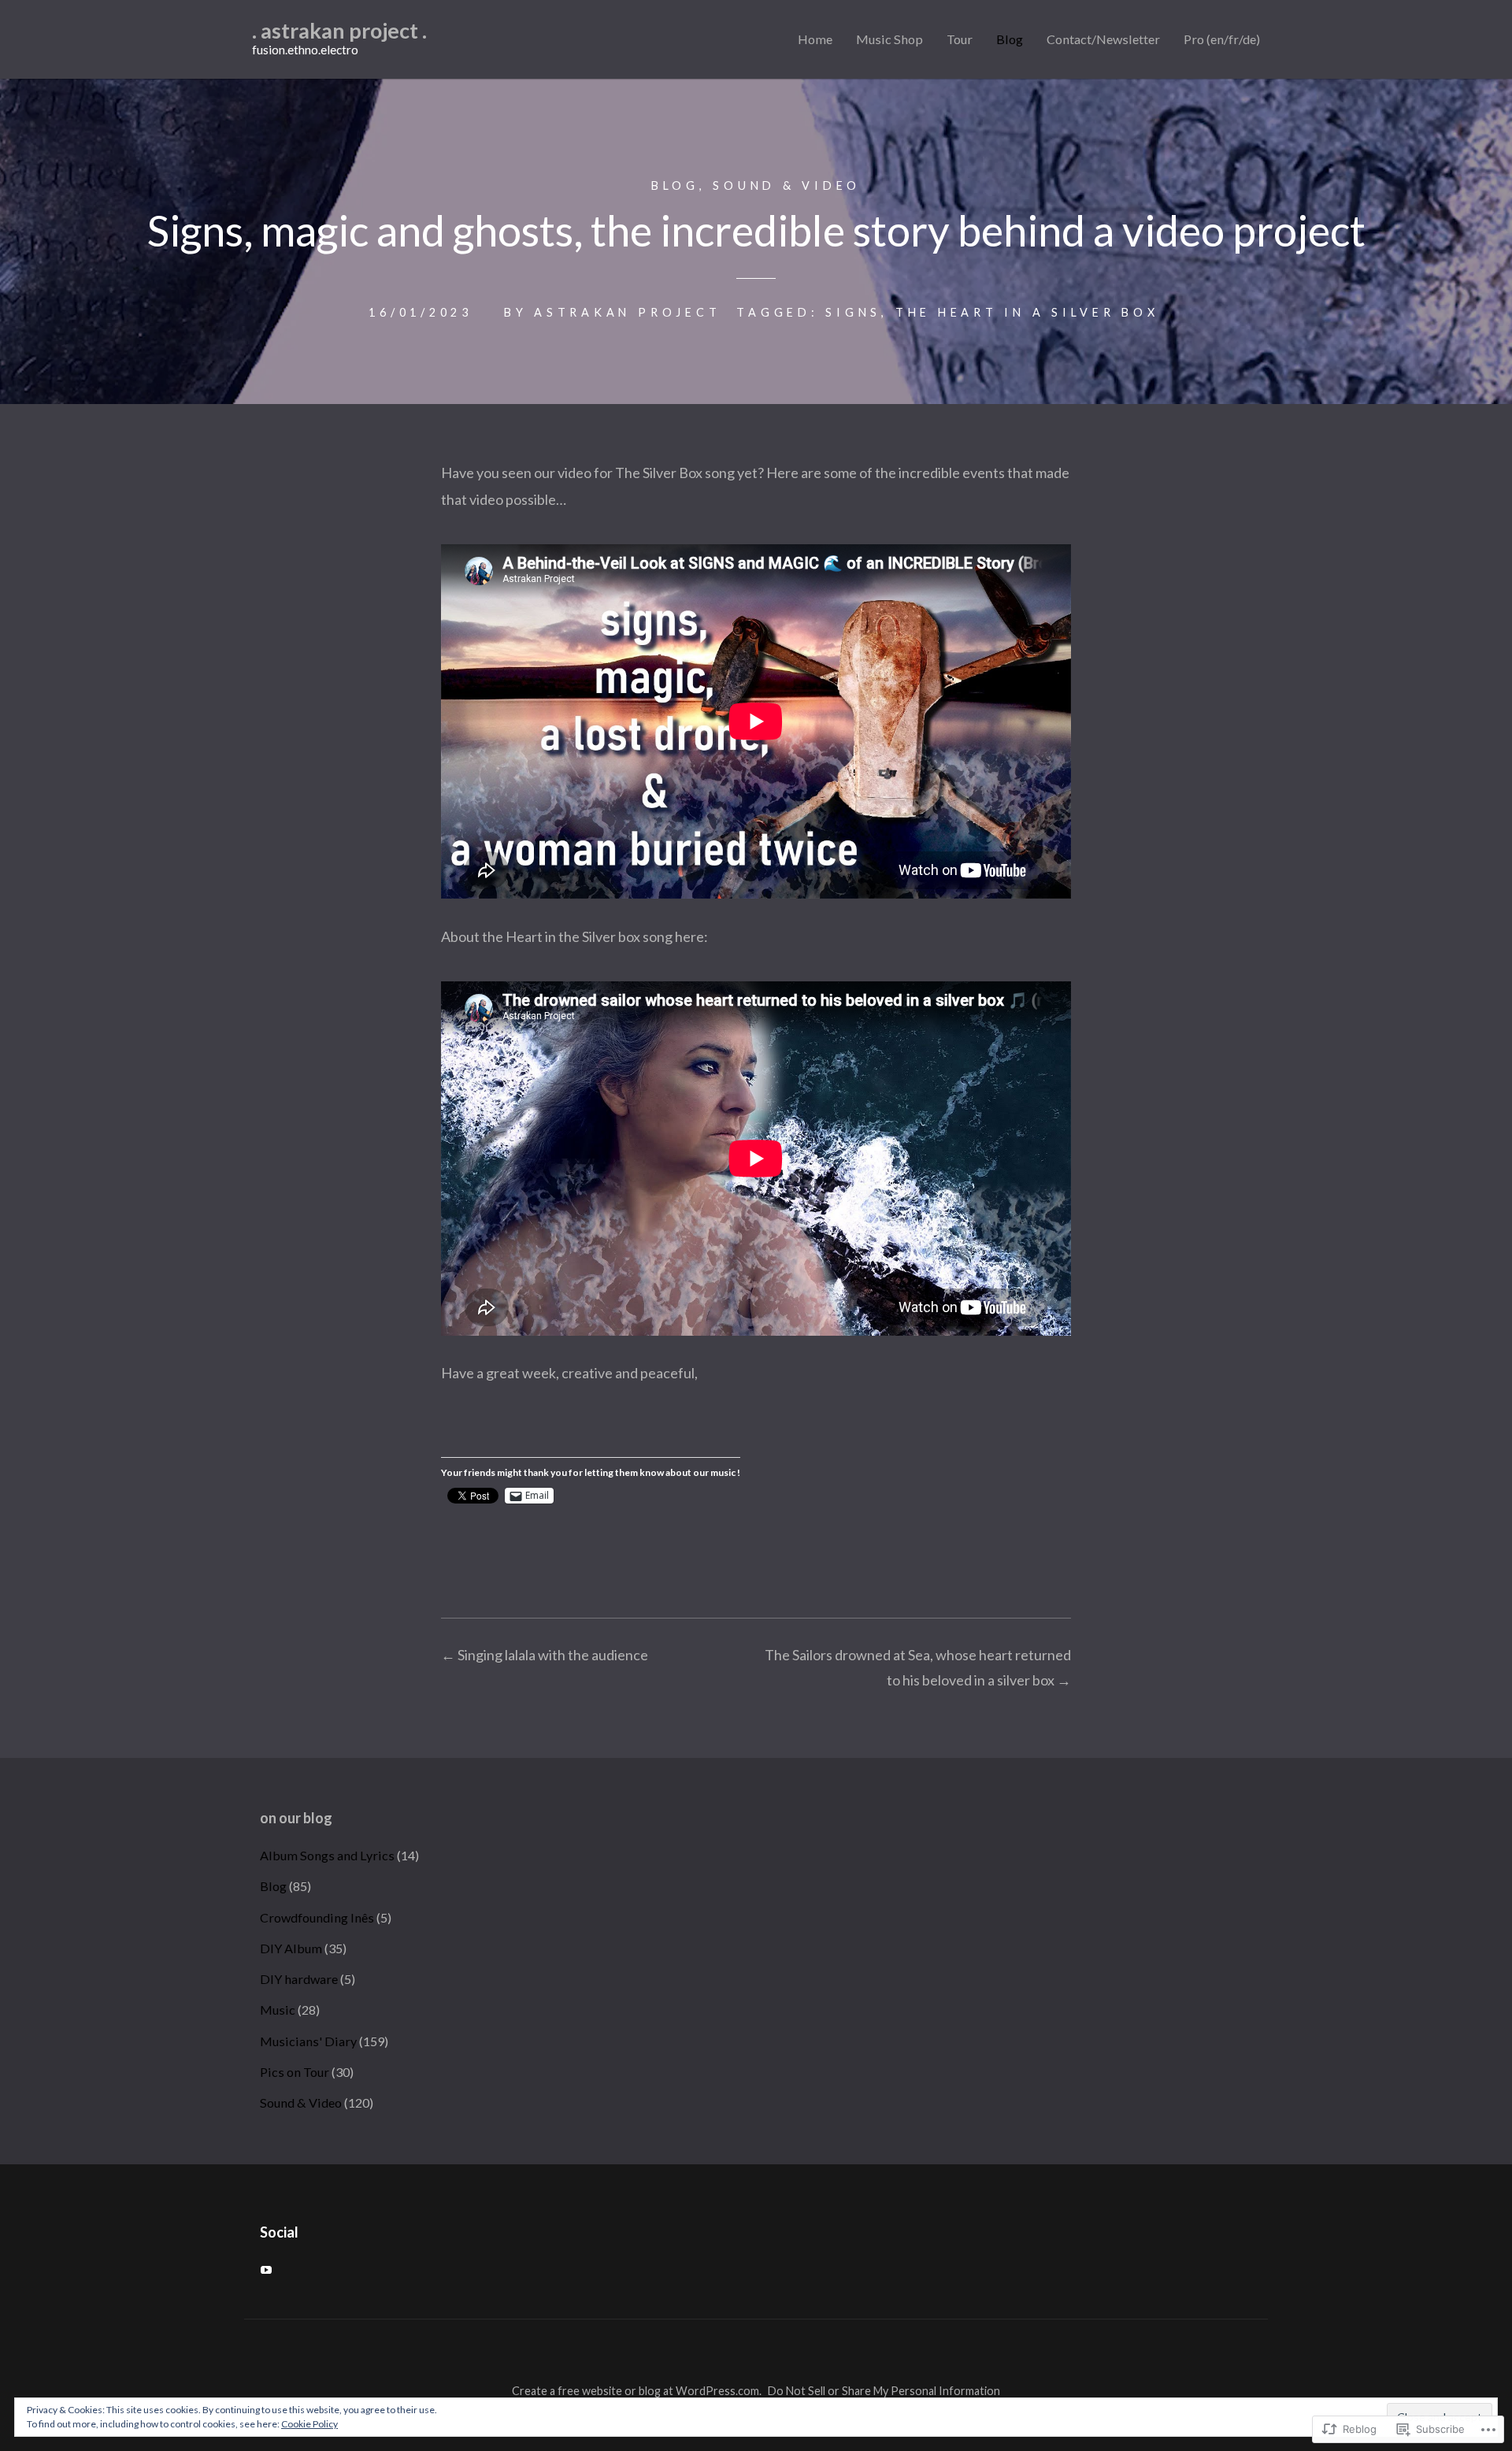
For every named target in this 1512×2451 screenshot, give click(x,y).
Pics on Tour (295, 2072)
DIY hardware (299, 1979)
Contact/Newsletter (1103, 39)
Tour (960, 39)
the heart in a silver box (1027, 312)
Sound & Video (787, 185)
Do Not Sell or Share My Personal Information (884, 2391)
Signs (853, 312)
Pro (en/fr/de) (1222, 39)
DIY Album (291, 1948)
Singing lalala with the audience (545, 1655)
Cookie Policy (309, 2424)
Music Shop (889, 39)
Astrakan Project (627, 312)
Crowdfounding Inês (317, 1917)
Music (278, 2010)
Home (815, 39)
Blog (1010, 39)
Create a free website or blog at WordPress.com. (637, 2391)
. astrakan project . (339, 30)
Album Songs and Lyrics (327, 1855)
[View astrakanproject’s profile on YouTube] (266, 2270)
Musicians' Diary (308, 2041)
